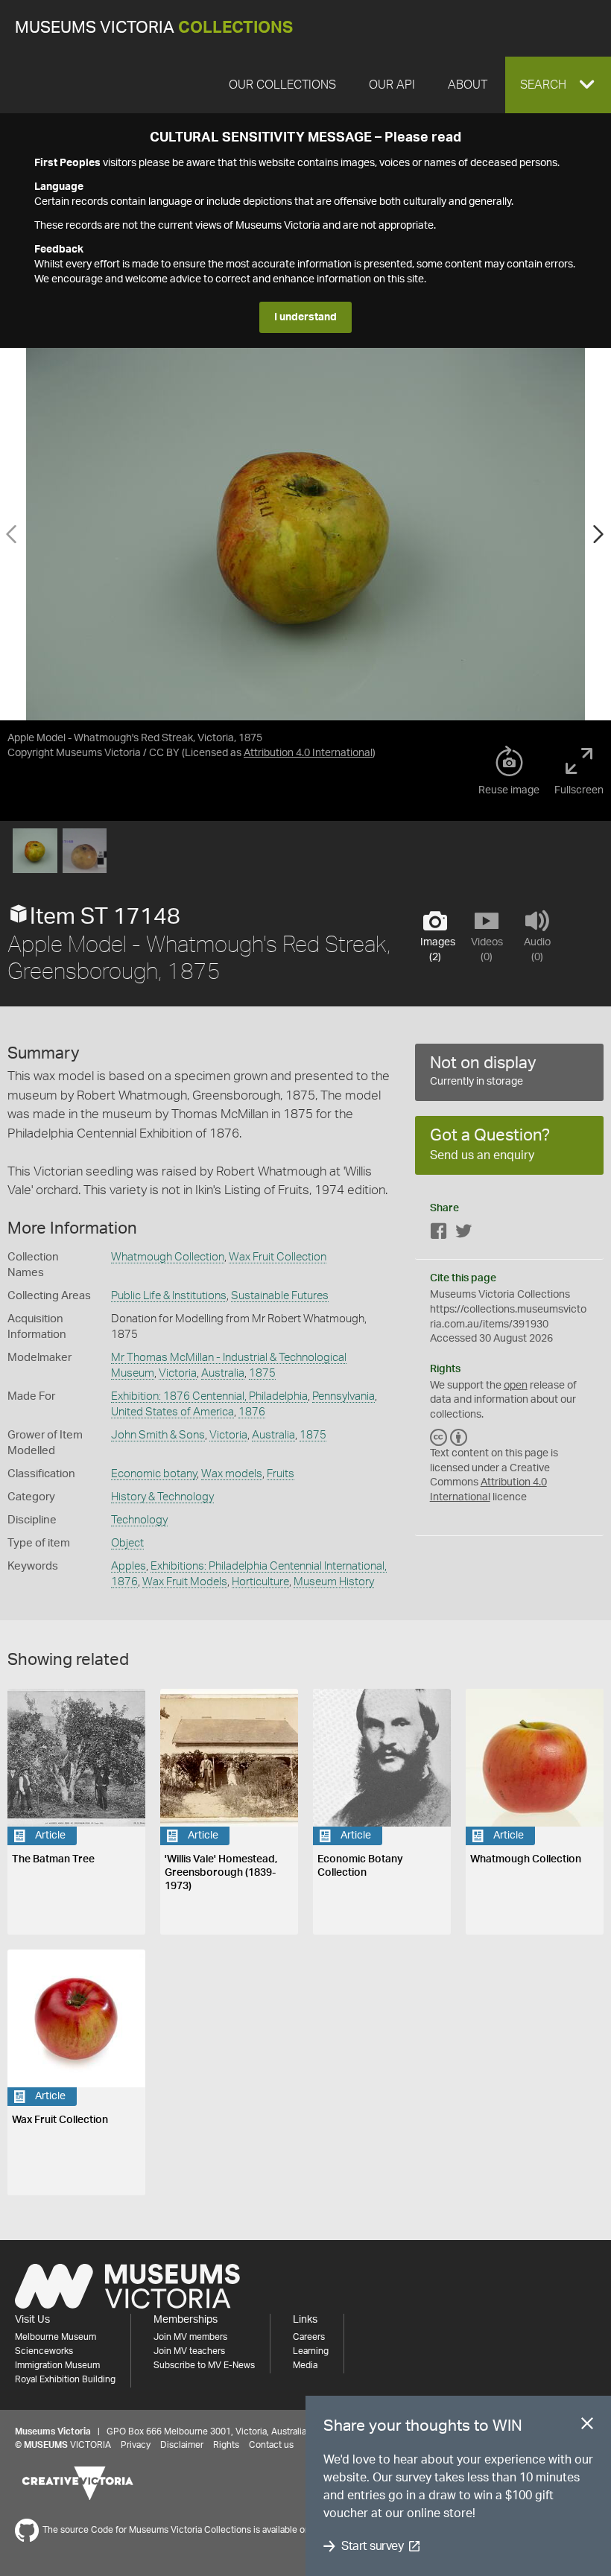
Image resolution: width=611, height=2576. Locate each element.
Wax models (232, 1474)
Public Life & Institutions (169, 1296)
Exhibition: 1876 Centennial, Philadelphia (209, 1396)
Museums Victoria (154, 28)
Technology (139, 1520)
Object (127, 1543)
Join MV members (190, 2337)
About (468, 85)
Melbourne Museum (56, 2337)
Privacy (136, 2445)
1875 (262, 1373)
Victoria (178, 1373)
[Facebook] (439, 1234)
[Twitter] (463, 1234)
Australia (223, 1373)
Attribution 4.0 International (308, 753)
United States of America (172, 1412)
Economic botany (154, 1474)
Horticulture (260, 1582)
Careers (309, 2337)
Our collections (282, 85)
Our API (392, 85)
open (516, 1386)
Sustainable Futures (280, 1296)
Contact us (271, 2445)
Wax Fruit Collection (278, 1257)
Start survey (372, 2546)
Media (305, 2365)
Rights (226, 2445)
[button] (558, 85)
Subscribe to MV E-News (204, 2365)
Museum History (334, 1582)
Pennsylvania (344, 1396)
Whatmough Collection (168, 1257)
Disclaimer (182, 2445)
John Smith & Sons (158, 1435)
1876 (252, 1412)
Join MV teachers (189, 2351)
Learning (311, 2351)
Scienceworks (44, 2351)
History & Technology (162, 1497)
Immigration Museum (57, 2365)
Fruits (281, 1474)
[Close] (587, 2426)
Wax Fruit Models (185, 1582)
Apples (129, 1566)
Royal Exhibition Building (65, 2379)
